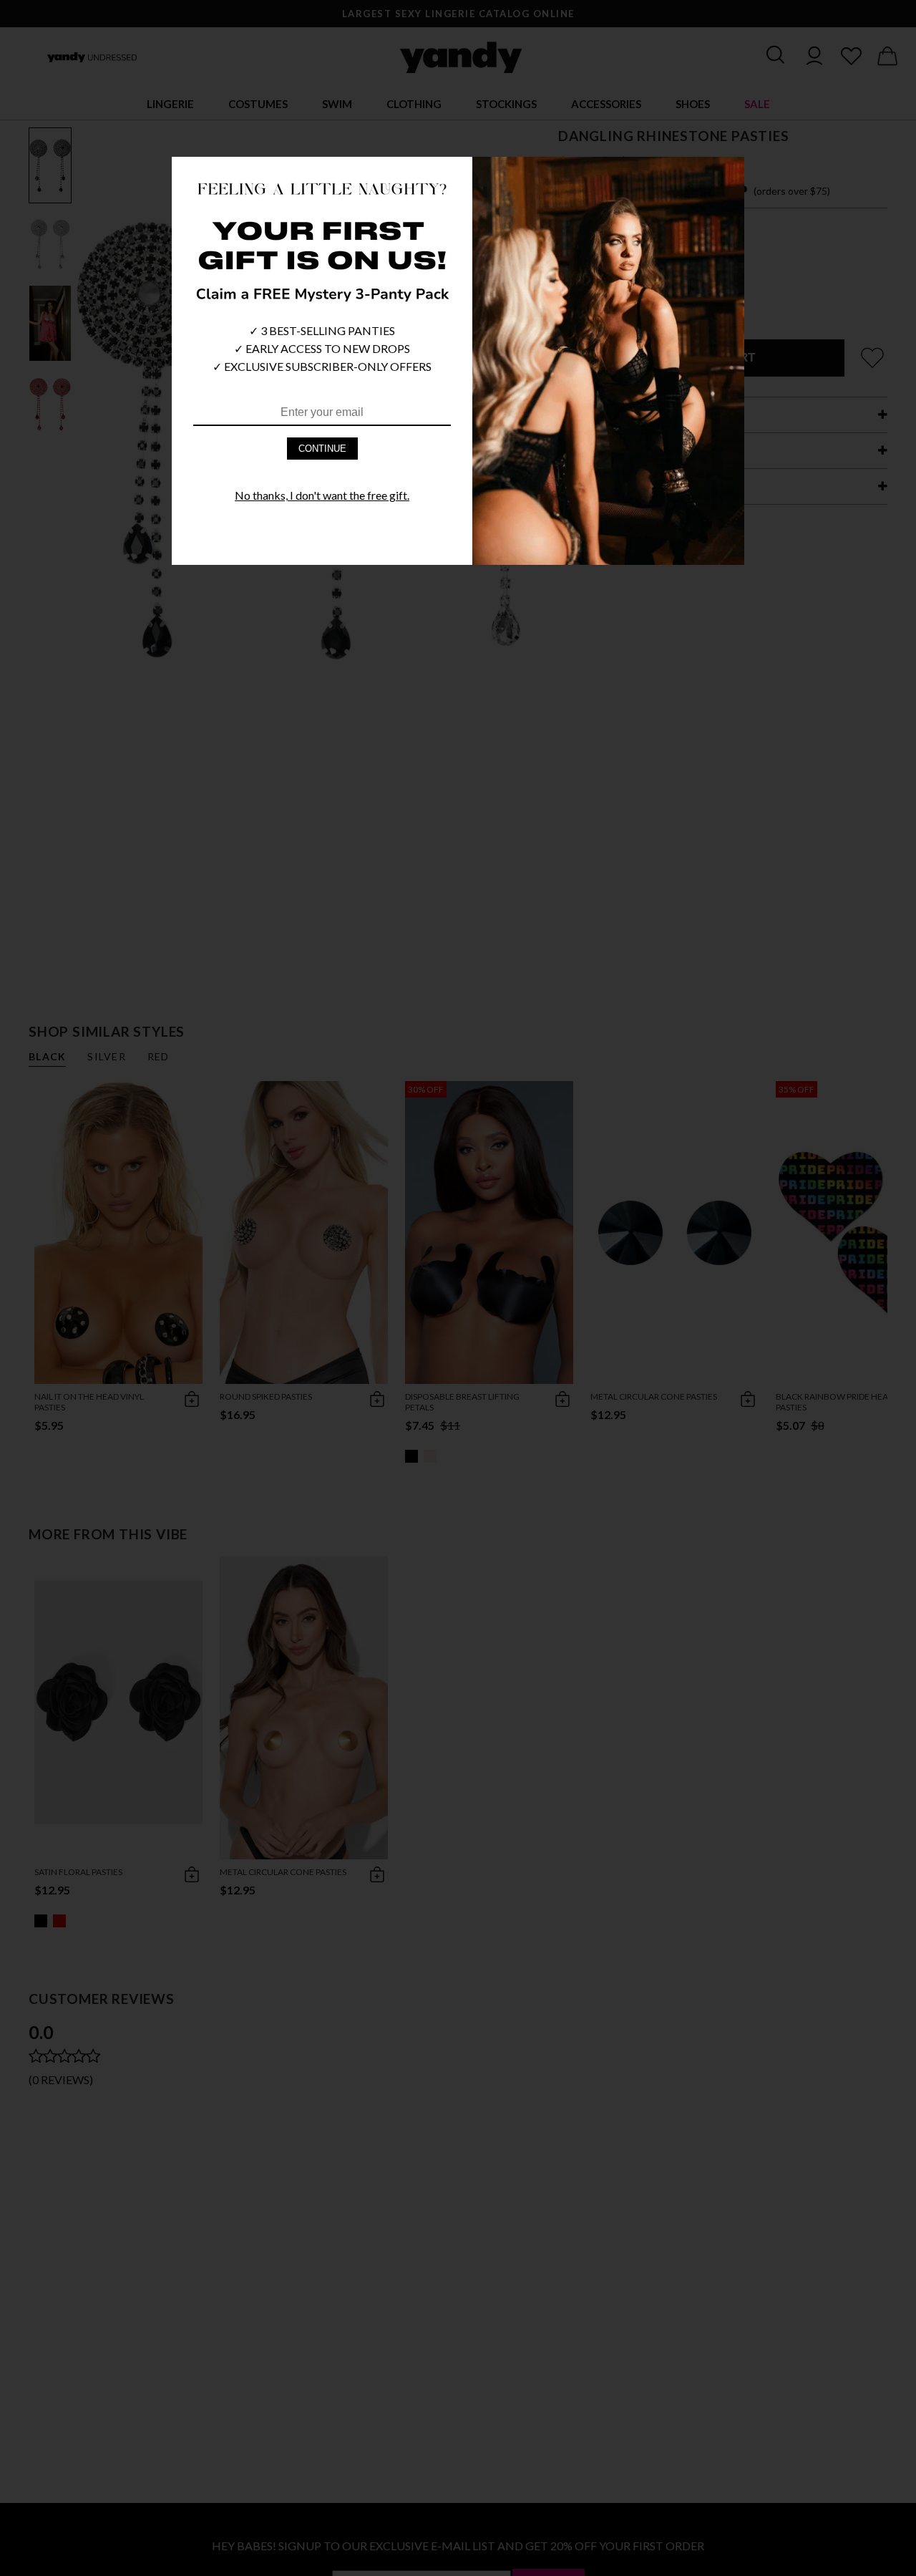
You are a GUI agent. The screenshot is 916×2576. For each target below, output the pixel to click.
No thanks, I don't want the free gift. (322, 495)
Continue (322, 449)
